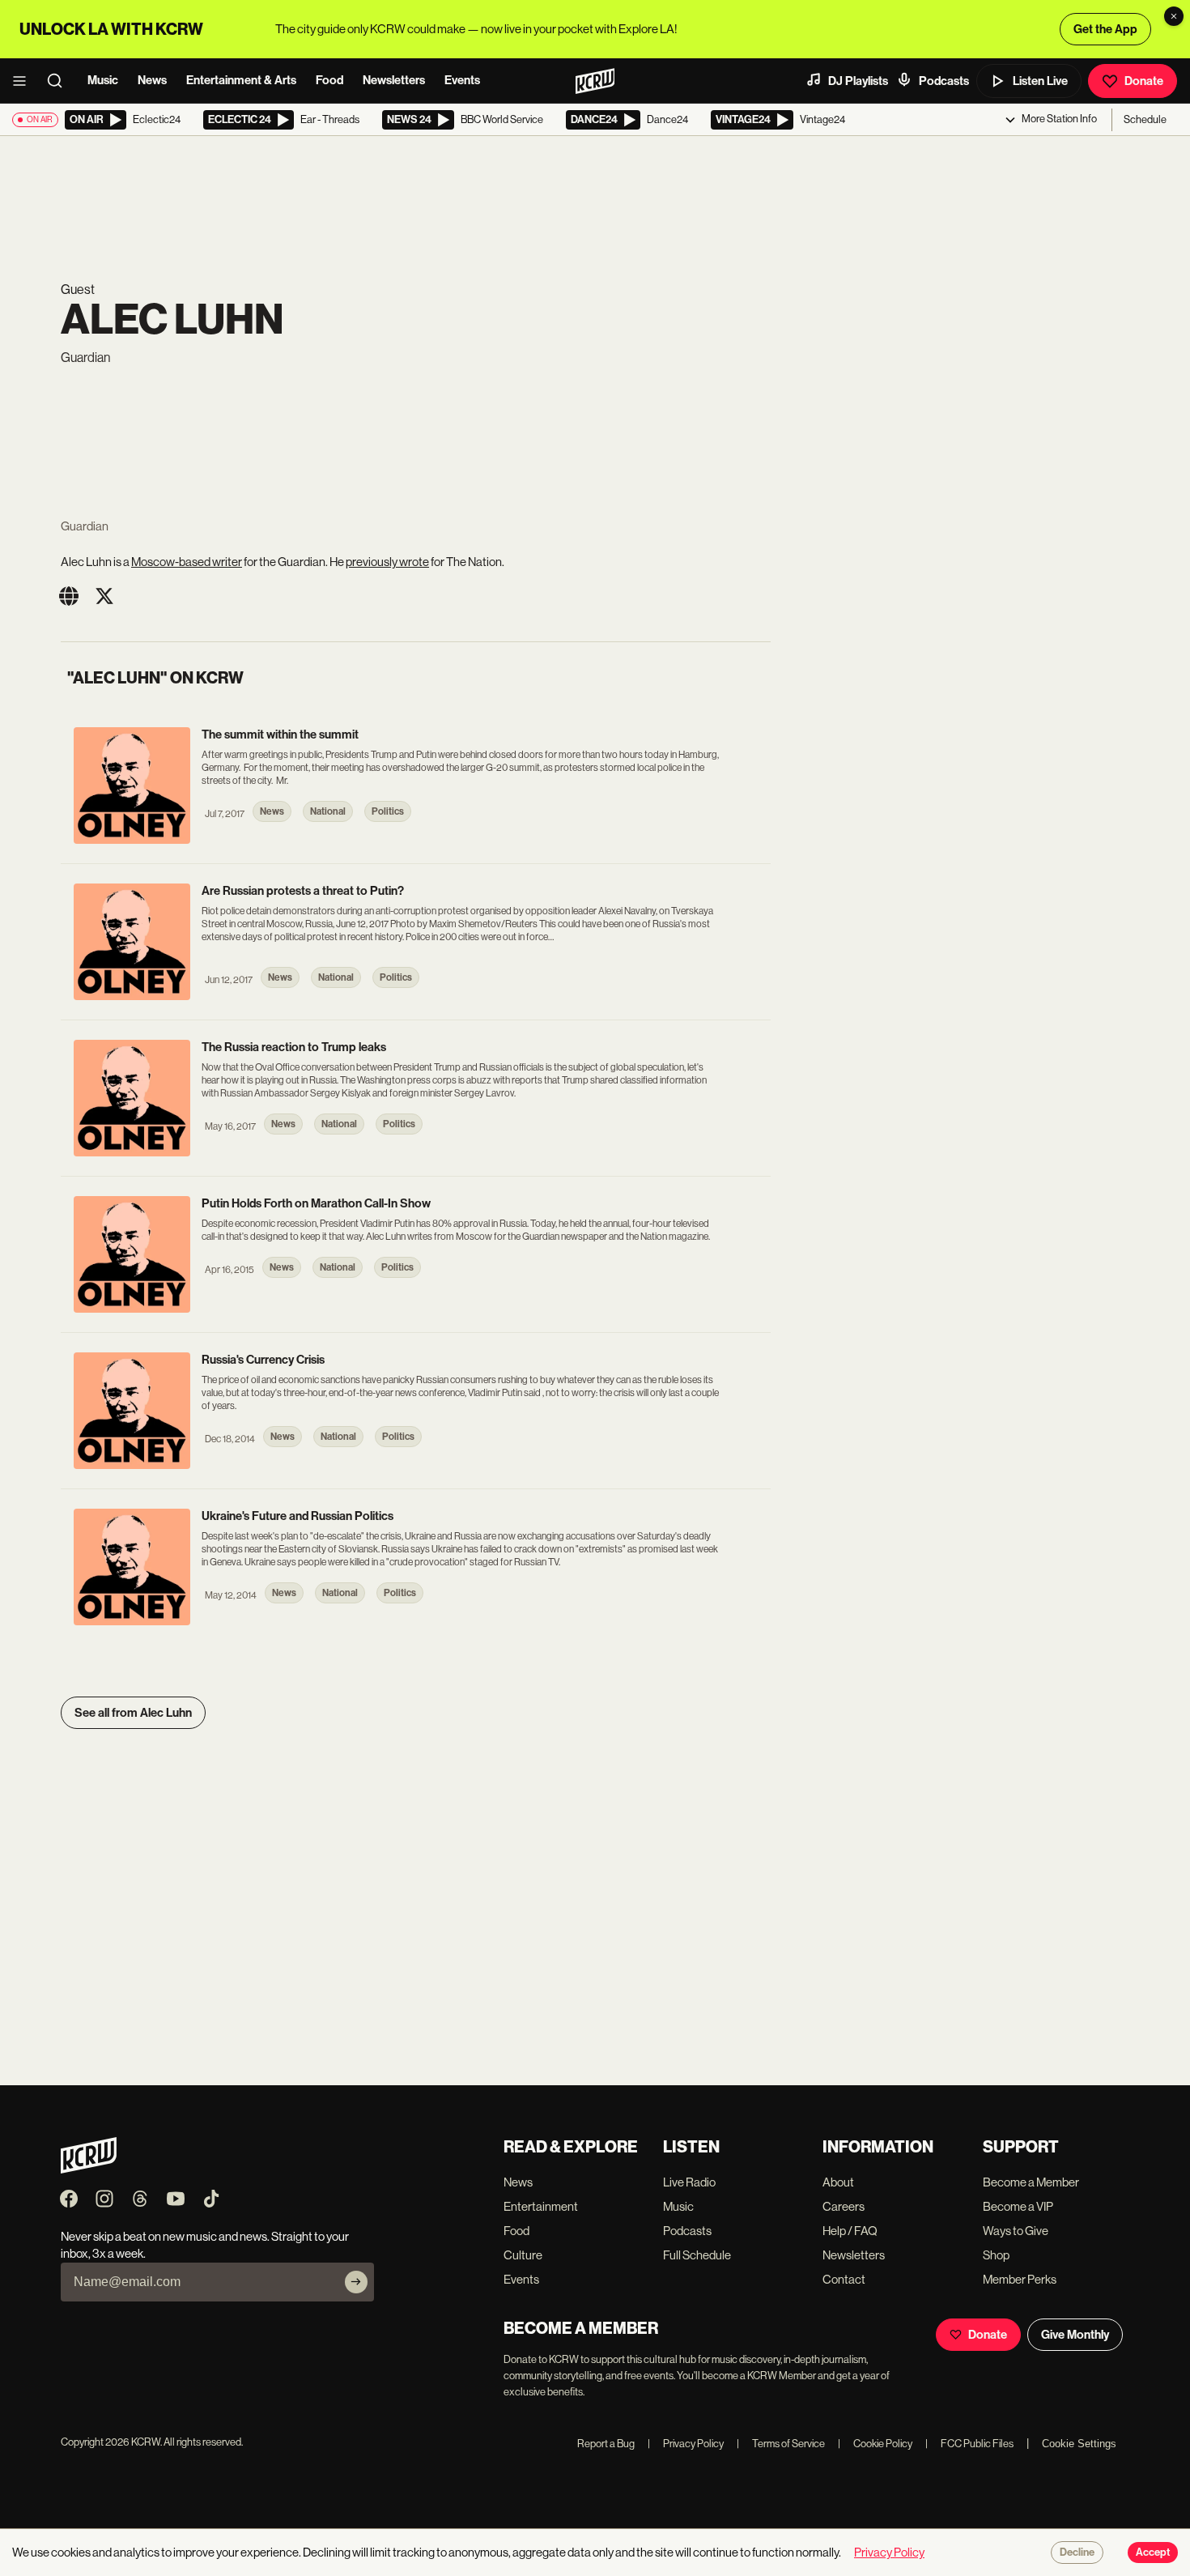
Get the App (1105, 29)
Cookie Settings (1079, 2444)
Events (462, 80)
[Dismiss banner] (1174, 16)
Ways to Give (1016, 2231)
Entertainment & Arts (241, 80)
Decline (1077, 2553)
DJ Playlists (858, 81)
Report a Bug (606, 2444)
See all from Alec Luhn (133, 1713)
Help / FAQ (850, 2231)
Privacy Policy (686, 2444)
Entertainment (541, 2206)
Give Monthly (1075, 2335)
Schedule (1145, 119)
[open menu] (24, 81)
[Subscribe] (356, 2282)
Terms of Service (781, 2444)
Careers (844, 2206)
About (838, 2182)
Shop (996, 2255)
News (152, 80)
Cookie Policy (875, 2444)
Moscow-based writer (187, 562)
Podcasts (944, 81)
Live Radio (689, 2182)
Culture (523, 2255)
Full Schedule (697, 2255)
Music (103, 80)
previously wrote (387, 562)
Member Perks (1020, 2279)
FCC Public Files (969, 2444)
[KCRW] (89, 2169)
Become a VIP (1018, 2206)
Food (329, 80)
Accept (1153, 2553)
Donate (1144, 81)
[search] (60, 81)
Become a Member (1031, 2182)
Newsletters (394, 80)
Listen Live (1040, 81)
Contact (844, 2279)
